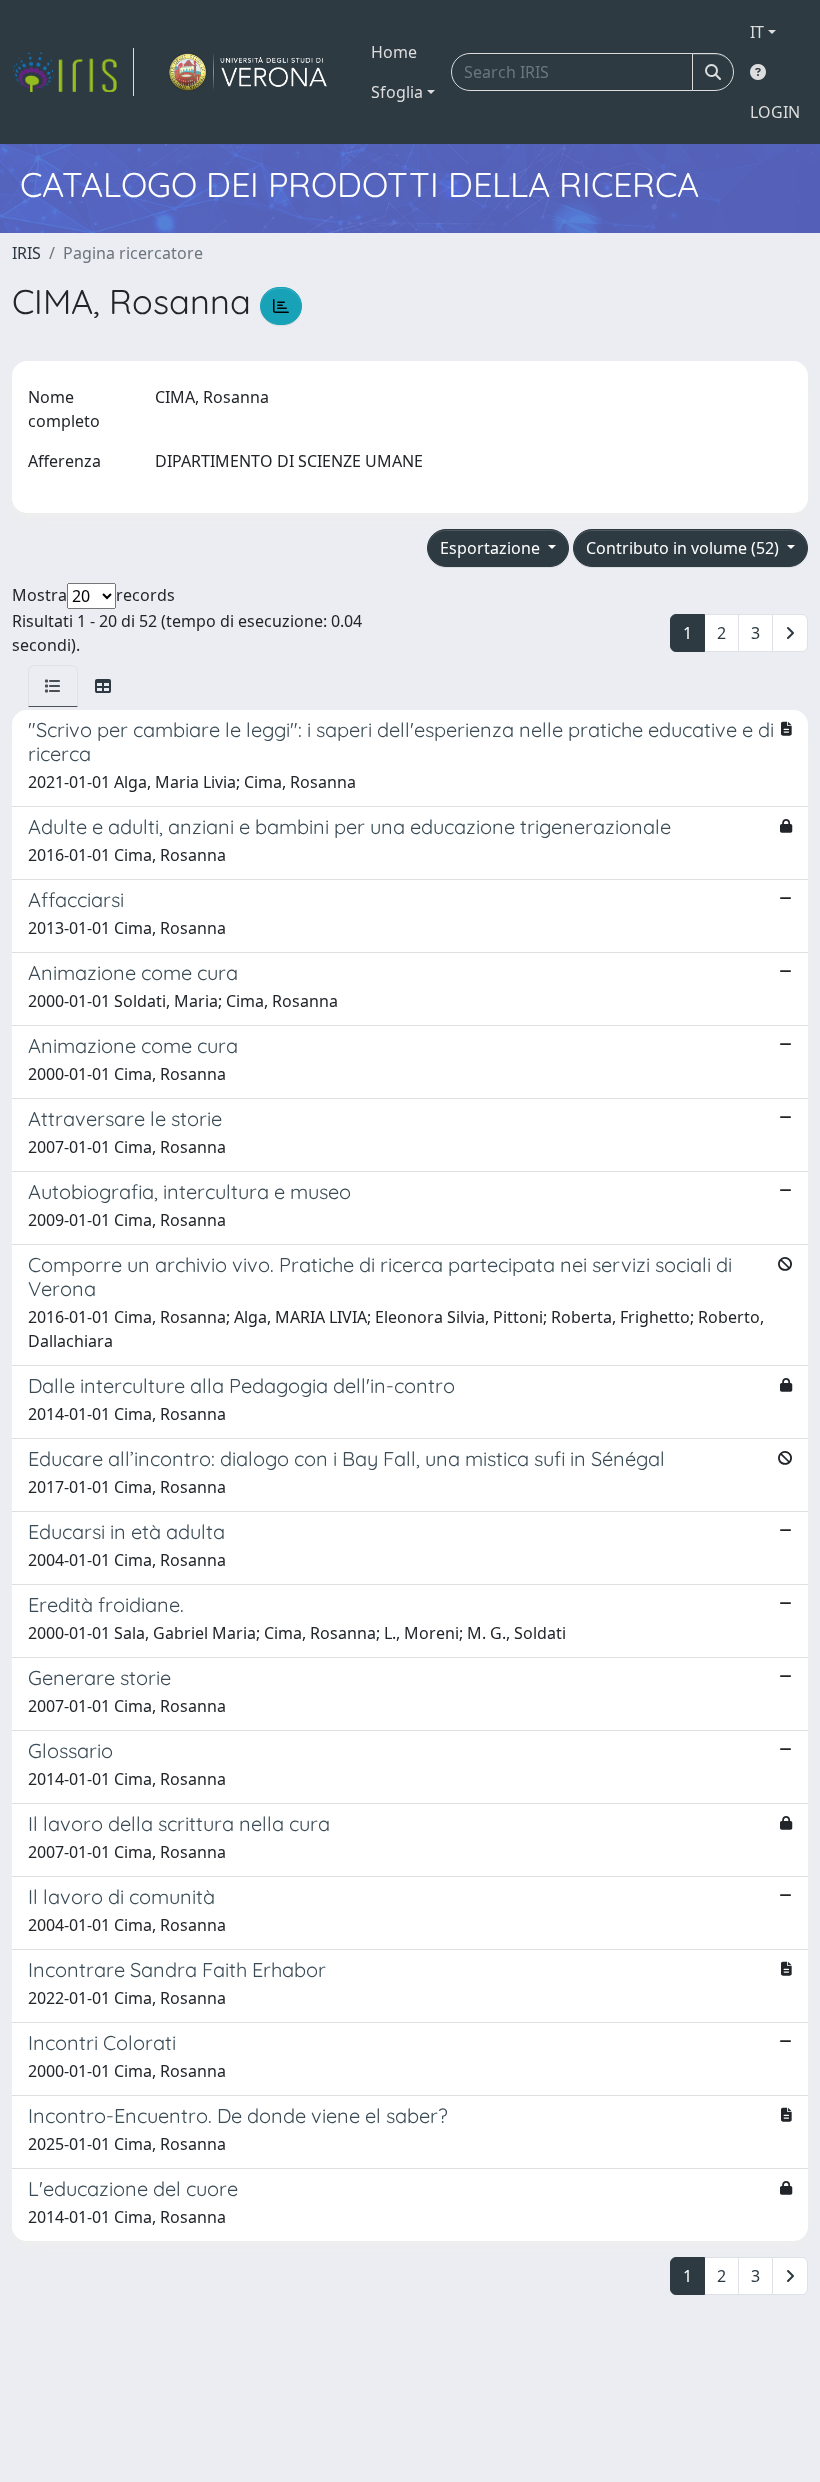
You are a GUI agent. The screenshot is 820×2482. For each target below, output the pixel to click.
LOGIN (775, 112)
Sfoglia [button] (397, 92)
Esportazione (492, 548)
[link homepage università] (248, 72)
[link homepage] (73, 72)
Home (394, 52)
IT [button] (757, 32)
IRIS (26, 253)
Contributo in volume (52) (684, 548)
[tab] (53, 686)
